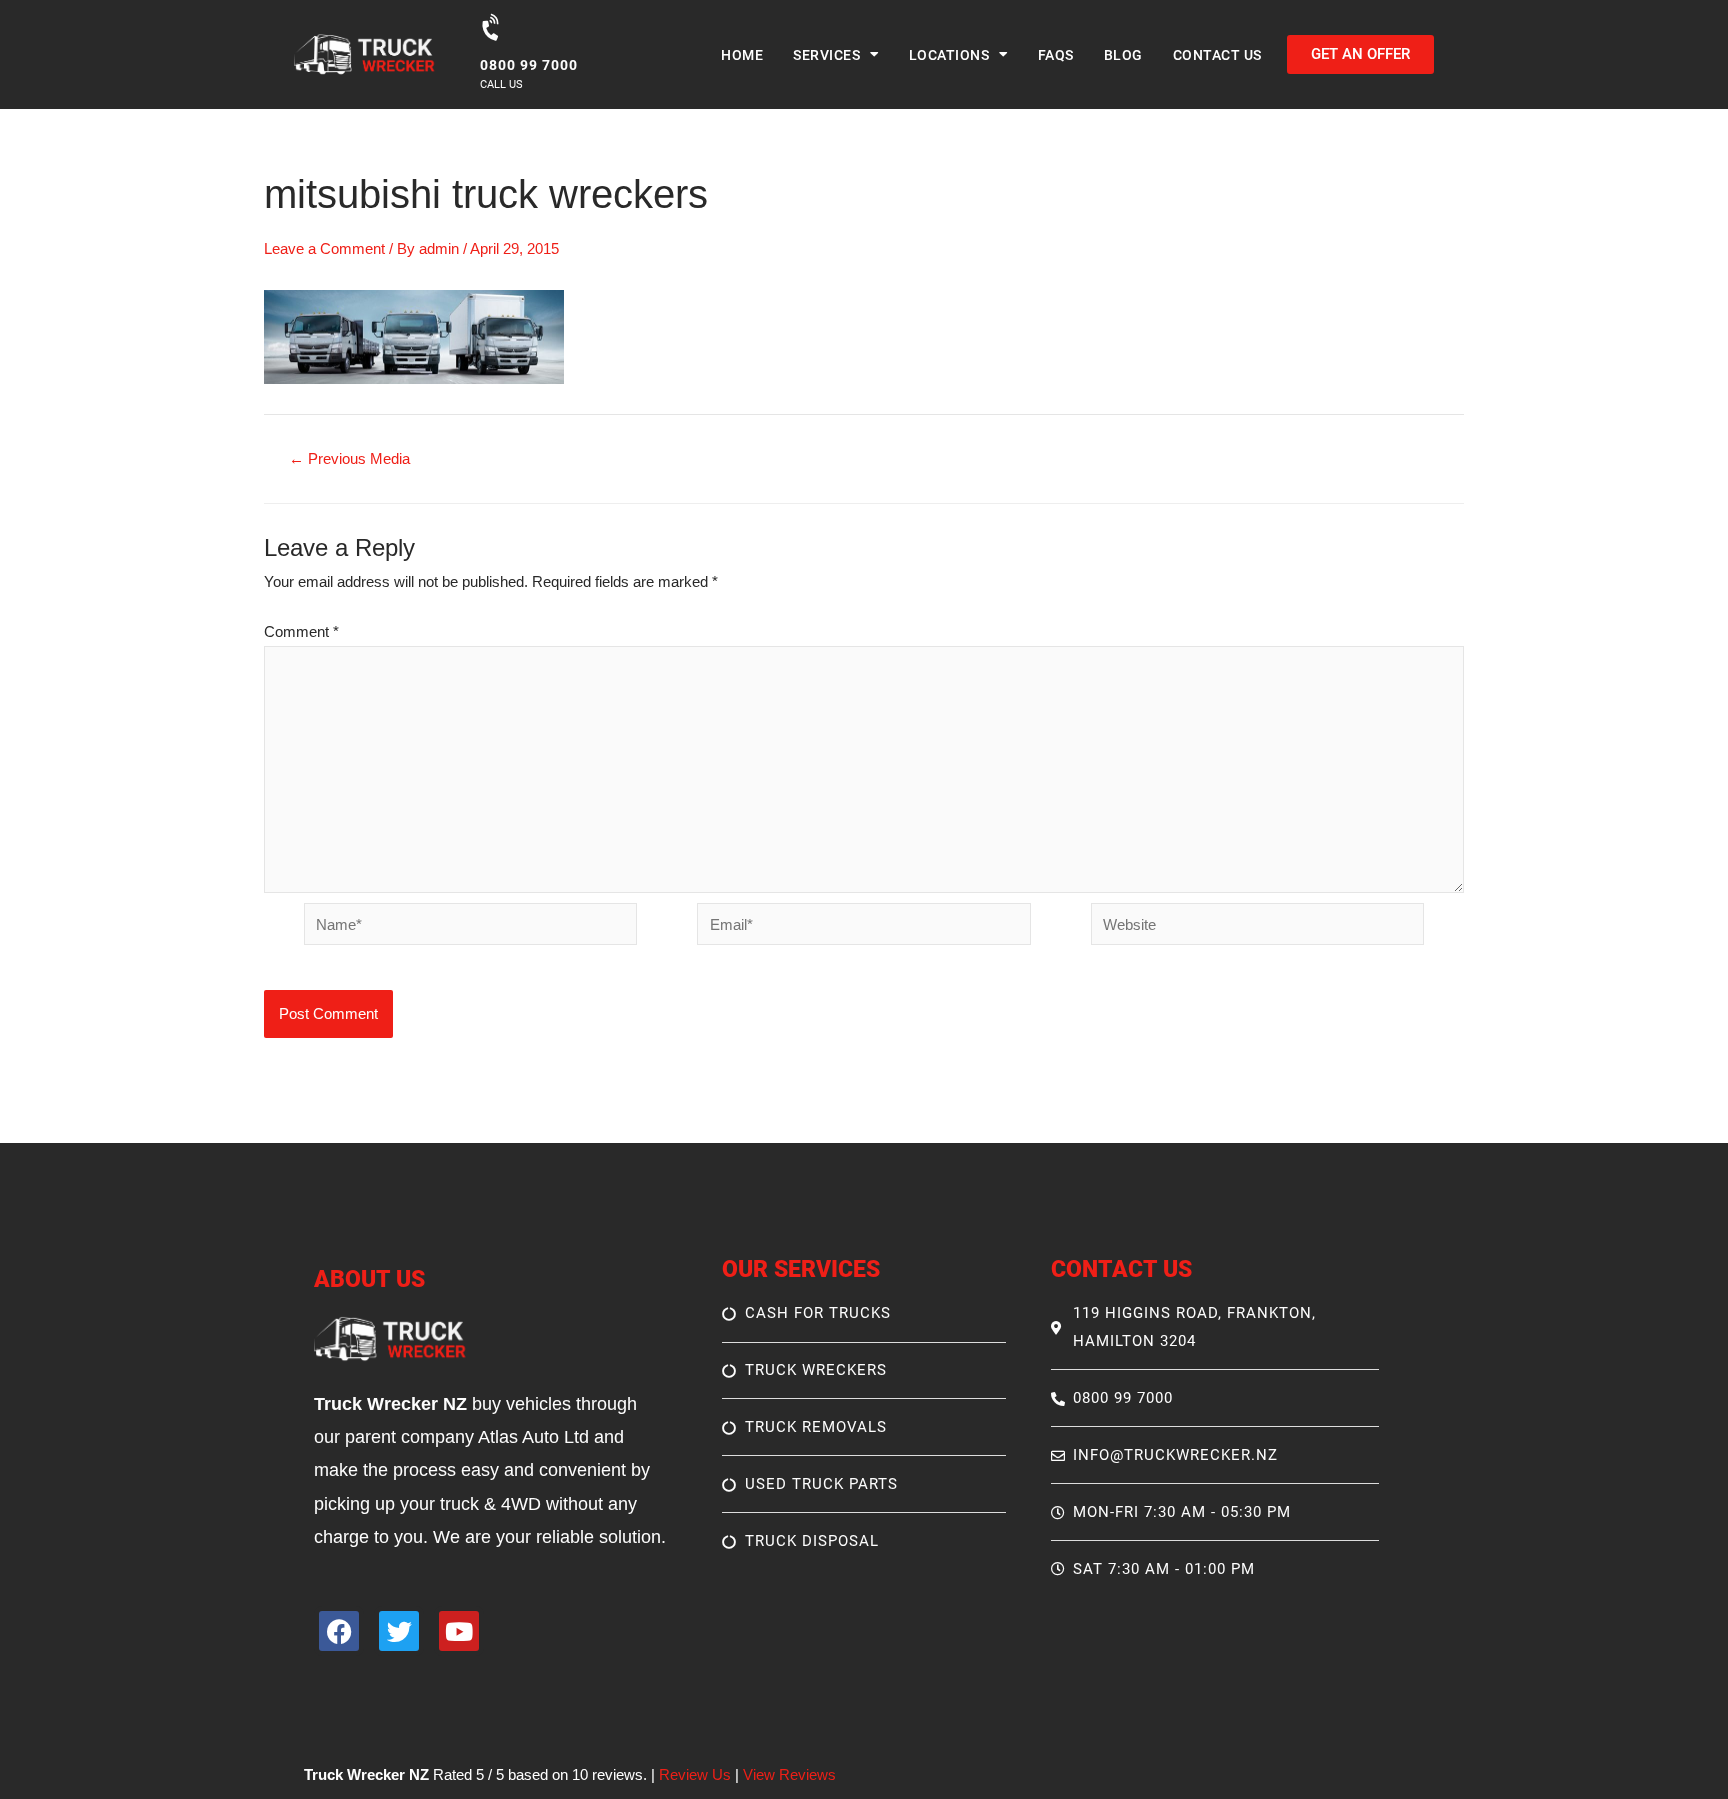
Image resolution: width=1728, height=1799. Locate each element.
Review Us (695, 1774)
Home (742, 55)
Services (826, 55)
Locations (949, 55)
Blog (1123, 55)
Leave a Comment (324, 248)
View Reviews (789, 1774)
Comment (301, 631)
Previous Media (349, 458)
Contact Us (1217, 55)
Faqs (1056, 55)
